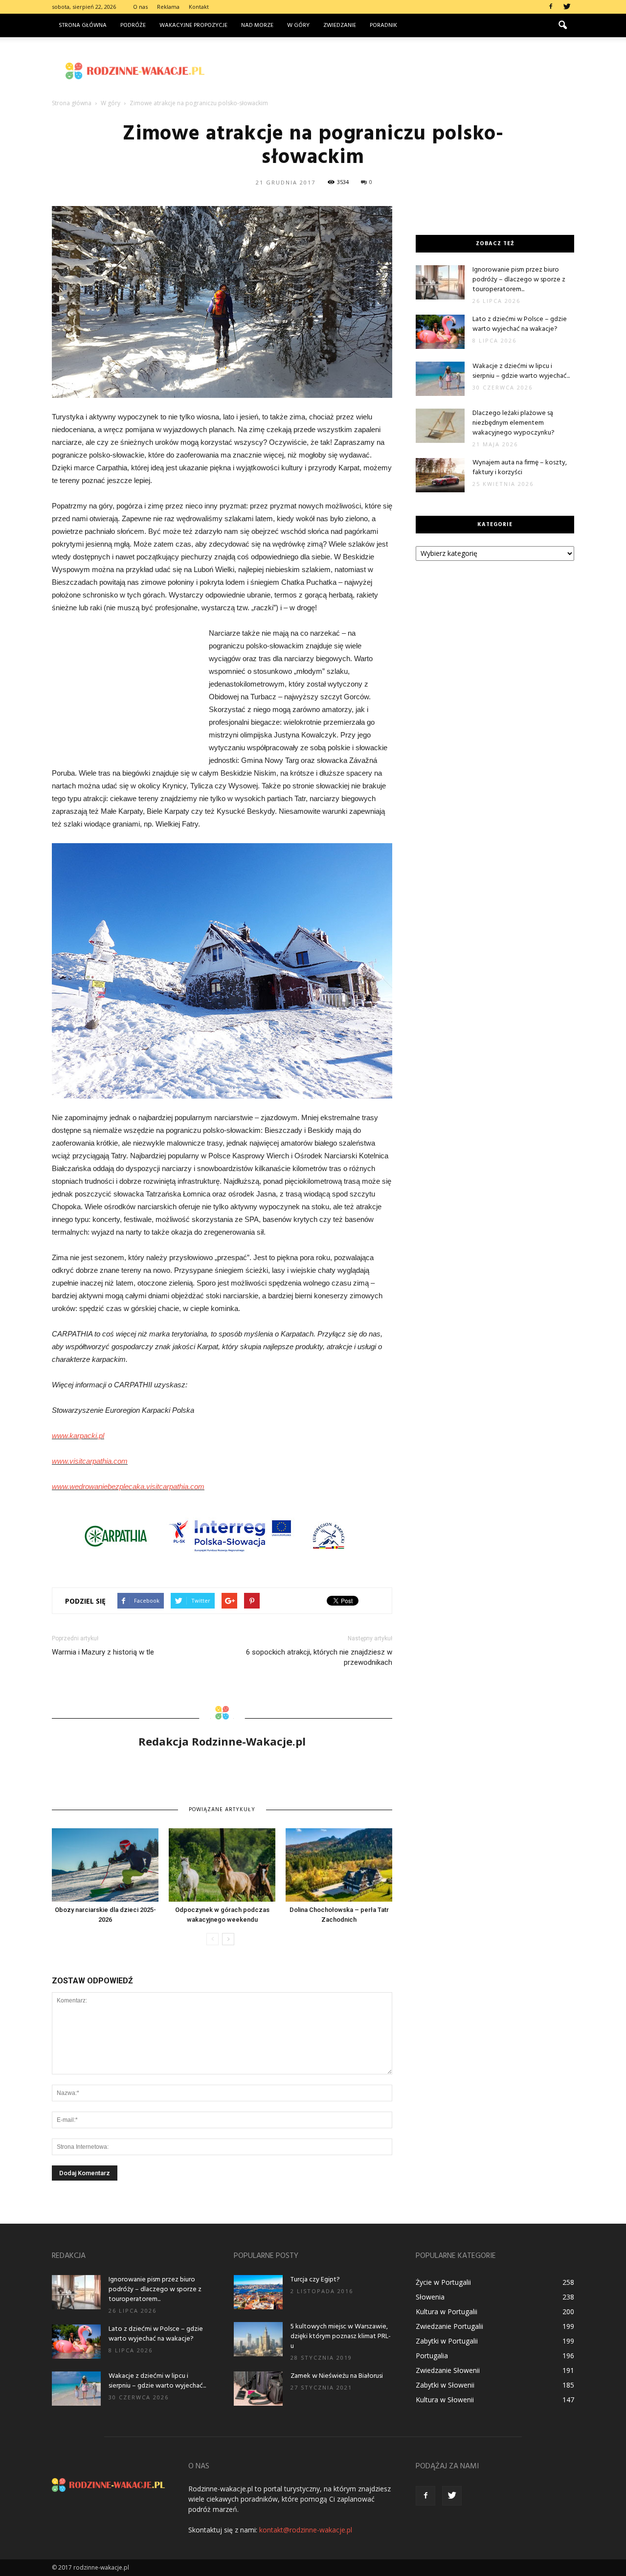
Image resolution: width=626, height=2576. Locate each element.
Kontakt (199, 7)
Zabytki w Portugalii (447, 2341)
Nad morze (257, 25)
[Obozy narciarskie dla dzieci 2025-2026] (105, 1865)
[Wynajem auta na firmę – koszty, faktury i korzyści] (440, 475)
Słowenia (430, 2297)
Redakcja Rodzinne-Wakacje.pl (222, 1741)
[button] (562, 25)
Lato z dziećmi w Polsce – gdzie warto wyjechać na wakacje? (520, 324)
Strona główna (83, 25)
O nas (140, 7)
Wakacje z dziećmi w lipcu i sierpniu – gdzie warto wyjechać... (521, 371)
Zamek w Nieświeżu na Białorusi (337, 2376)
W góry (298, 25)
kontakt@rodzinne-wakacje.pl (306, 2530)
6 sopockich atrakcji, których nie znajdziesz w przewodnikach (319, 1657)
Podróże (133, 25)
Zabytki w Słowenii (445, 2385)
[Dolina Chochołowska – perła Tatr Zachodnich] (339, 1865)
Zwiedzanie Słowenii (448, 2370)
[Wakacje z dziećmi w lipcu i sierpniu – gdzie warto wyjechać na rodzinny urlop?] (440, 379)
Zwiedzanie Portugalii (449, 2326)
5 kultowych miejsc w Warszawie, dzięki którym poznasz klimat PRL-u (341, 2336)
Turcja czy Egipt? (315, 2280)
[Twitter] (567, 7)
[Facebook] (551, 7)
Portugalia (432, 2356)
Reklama (168, 7)
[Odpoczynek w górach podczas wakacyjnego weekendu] (222, 1865)
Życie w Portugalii (443, 2282)
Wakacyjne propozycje (193, 25)
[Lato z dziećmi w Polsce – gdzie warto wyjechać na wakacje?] (440, 332)
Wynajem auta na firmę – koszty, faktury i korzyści (520, 468)
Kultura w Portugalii (447, 2311)
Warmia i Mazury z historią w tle (103, 1652)
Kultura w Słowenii (445, 2400)
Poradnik (383, 25)
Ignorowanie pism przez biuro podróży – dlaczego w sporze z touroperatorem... (519, 280)
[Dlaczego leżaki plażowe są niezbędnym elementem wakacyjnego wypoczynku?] (440, 426)
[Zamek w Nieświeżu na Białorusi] (258, 2389)
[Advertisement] (396, 71)
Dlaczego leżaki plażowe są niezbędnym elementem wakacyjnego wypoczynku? (514, 423)
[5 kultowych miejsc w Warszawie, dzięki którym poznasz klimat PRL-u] (258, 2339)
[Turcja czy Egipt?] (258, 2292)
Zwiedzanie (340, 25)
